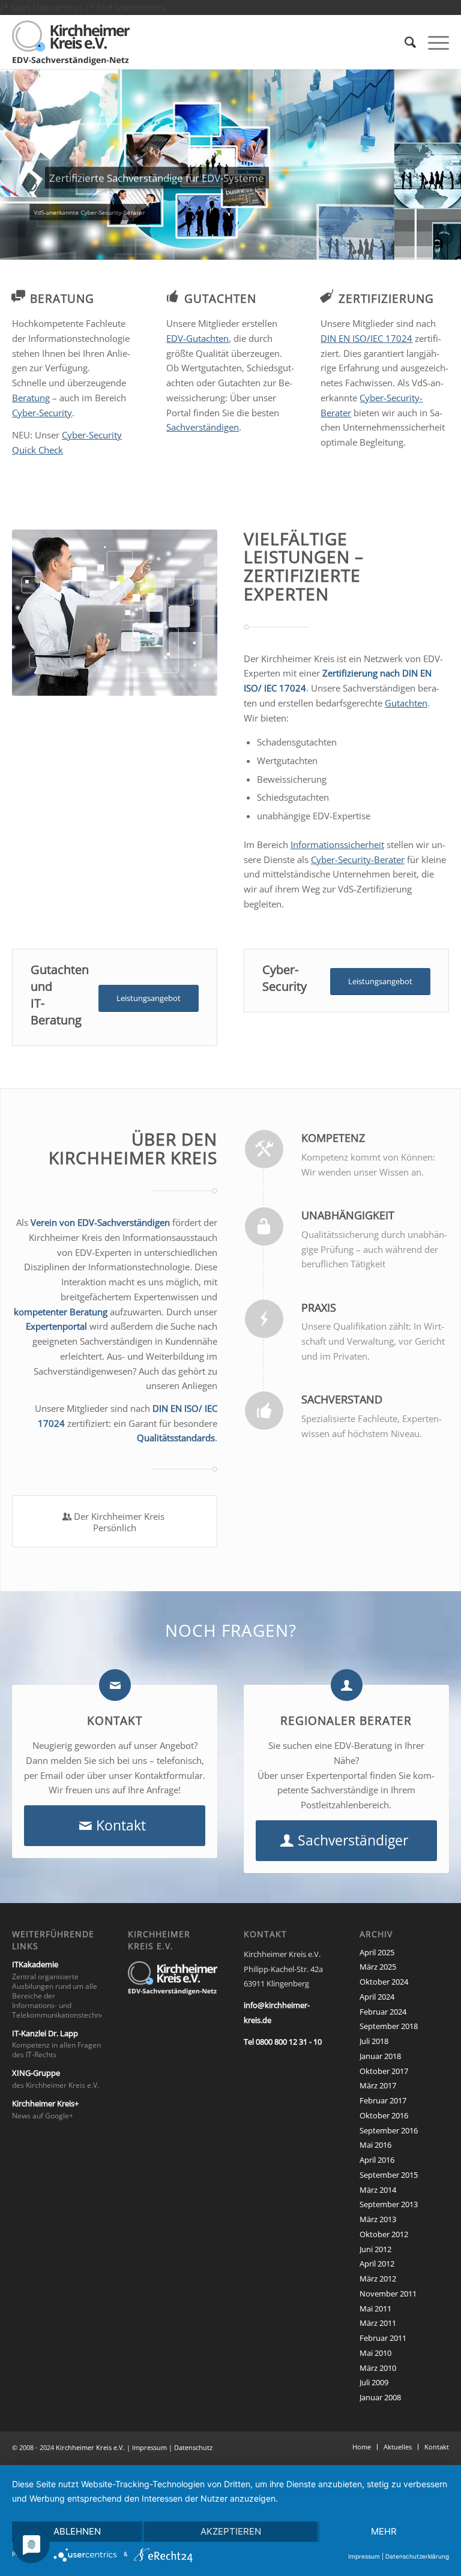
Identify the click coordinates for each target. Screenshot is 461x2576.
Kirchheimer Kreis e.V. (90, 2447)
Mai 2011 (375, 2309)
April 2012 (377, 2264)
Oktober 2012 (384, 2234)
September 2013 (389, 2204)
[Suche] (404, 42)
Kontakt (115, 1720)
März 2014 (378, 2190)
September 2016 (389, 2130)
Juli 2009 (374, 2382)
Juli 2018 (374, 2041)
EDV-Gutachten (197, 338)
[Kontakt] (115, 1685)
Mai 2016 (375, 2145)
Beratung (62, 298)
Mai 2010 (375, 2353)
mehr (384, 2531)
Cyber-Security (42, 413)
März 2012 (378, 2279)
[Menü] (432, 42)
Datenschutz (193, 2447)
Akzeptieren (231, 2531)
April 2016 (377, 2160)
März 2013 (378, 2219)
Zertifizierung (386, 298)
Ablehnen (77, 2531)
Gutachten (220, 298)
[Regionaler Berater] (347, 1685)
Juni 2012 (375, 2249)
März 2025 (378, 1967)
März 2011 (378, 2323)
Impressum (149, 2447)
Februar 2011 (383, 2338)
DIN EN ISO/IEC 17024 (366, 338)
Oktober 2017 (384, 2071)
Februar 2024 (383, 2012)
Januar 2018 (380, 2056)
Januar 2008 (380, 2397)
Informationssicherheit (337, 844)
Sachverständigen (203, 427)
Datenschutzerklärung (417, 2556)
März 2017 (378, 2085)
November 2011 (388, 2294)
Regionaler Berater (346, 1720)
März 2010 (378, 2368)
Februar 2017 (383, 2100)
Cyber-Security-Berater (358, 859)
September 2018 (389, 2026)
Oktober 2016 (384, 2115)
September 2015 (389, 2175)
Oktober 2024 (384, 1982)
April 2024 (377, 1997)
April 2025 (377, 1952)
